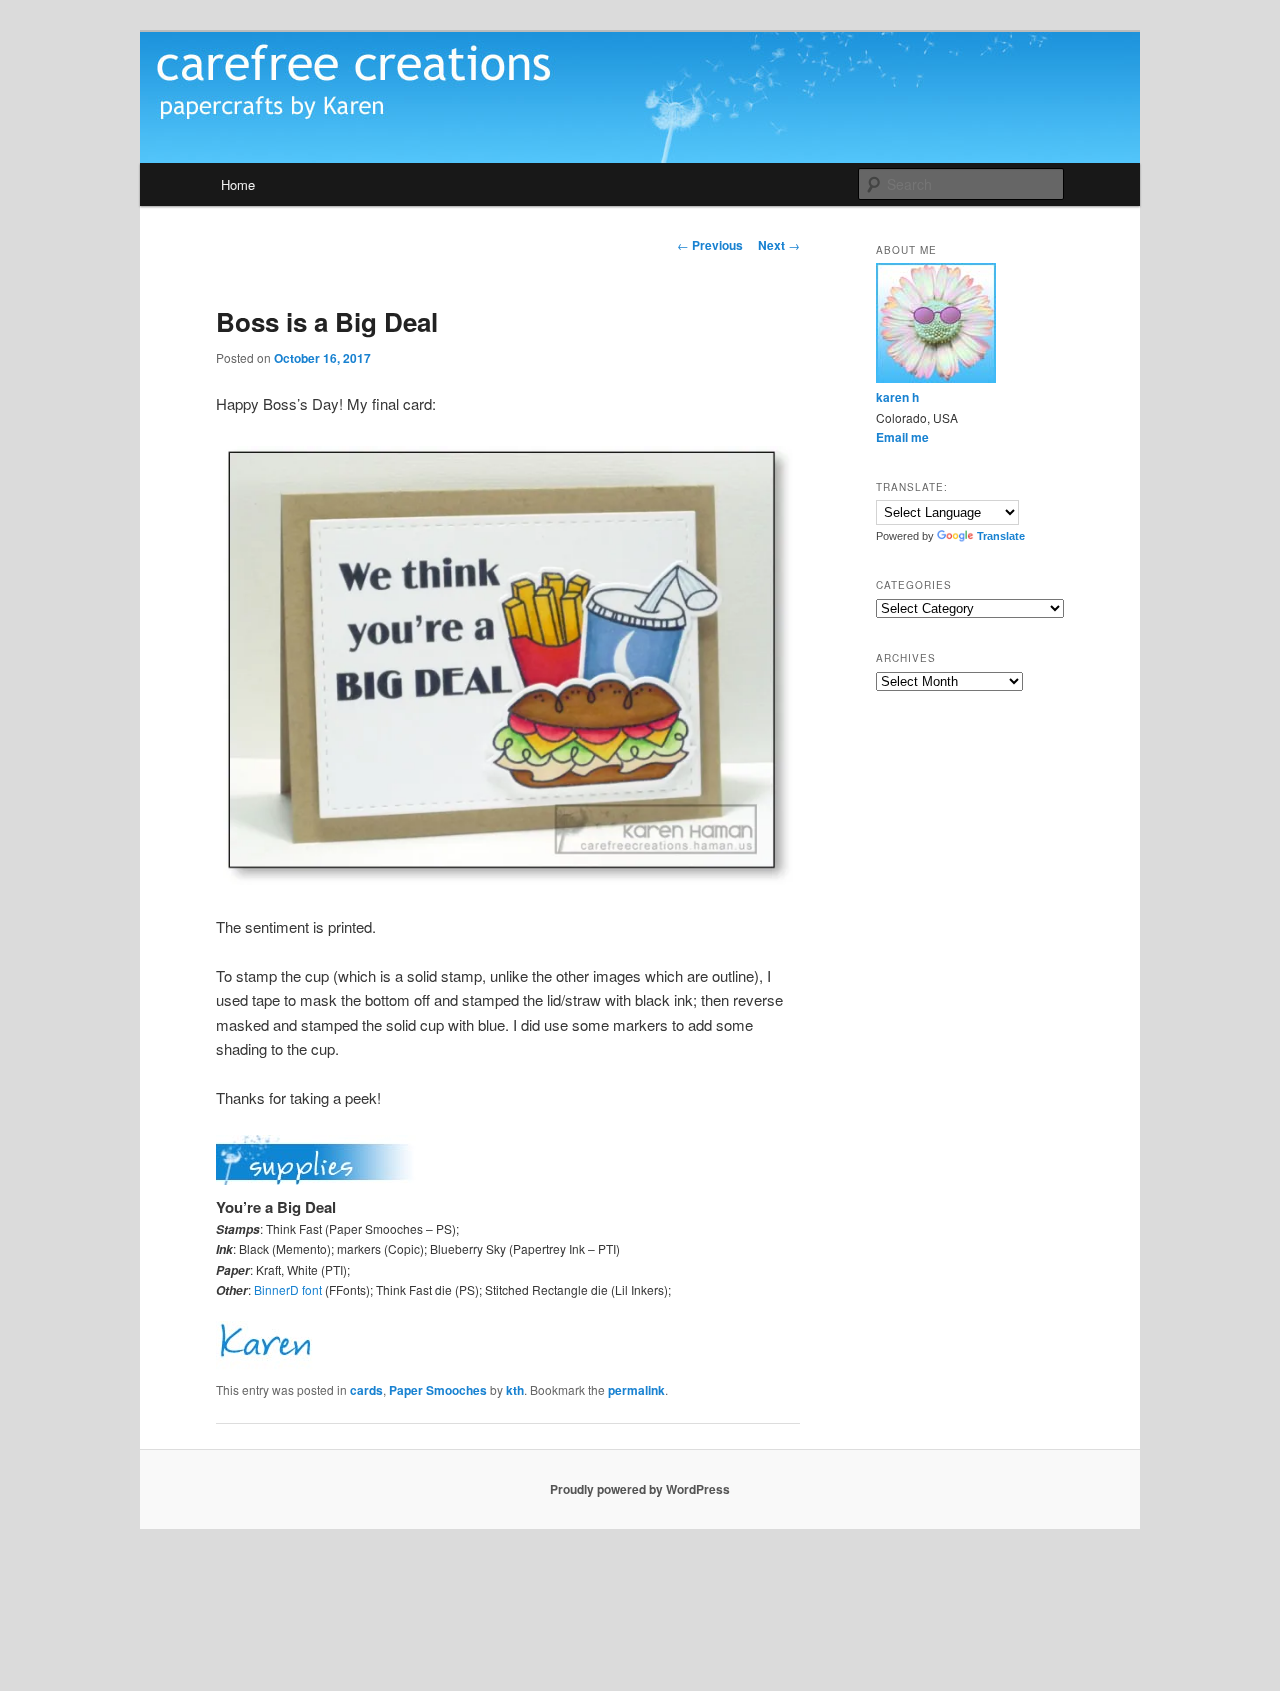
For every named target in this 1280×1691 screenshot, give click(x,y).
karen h (897, 397)
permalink (636, 1390)
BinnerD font (288, 1289)
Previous (710, 245)
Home (238, 184)
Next (779, 245)
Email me (902, 437)
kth (515, 1390)
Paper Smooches (438, 1390)
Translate (1001, 536)
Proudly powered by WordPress (640, 1489)
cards (366, 1390)
